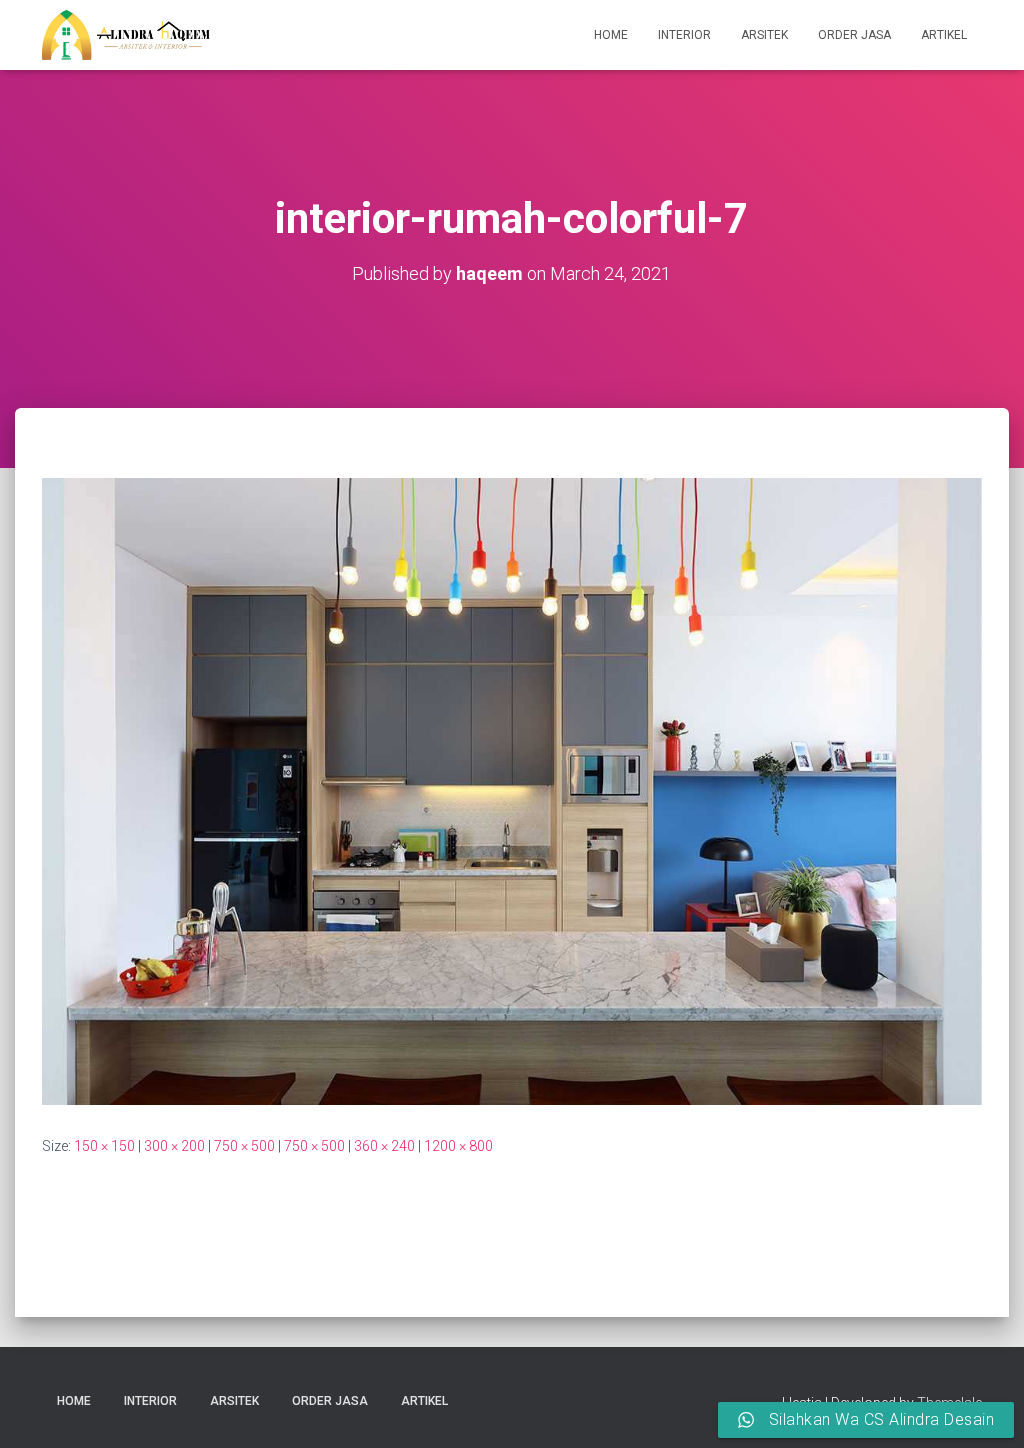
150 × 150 (104, 1146)
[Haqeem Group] (126, 35)
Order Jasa (854, 35)
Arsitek (764, 35)
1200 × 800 (458, 1146)
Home (611, 35)
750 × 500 (244, 1146)
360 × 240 (384, 1146)
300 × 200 (174, 1146)
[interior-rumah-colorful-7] (512, 790)
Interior (684, 35)
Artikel (944, 35)
